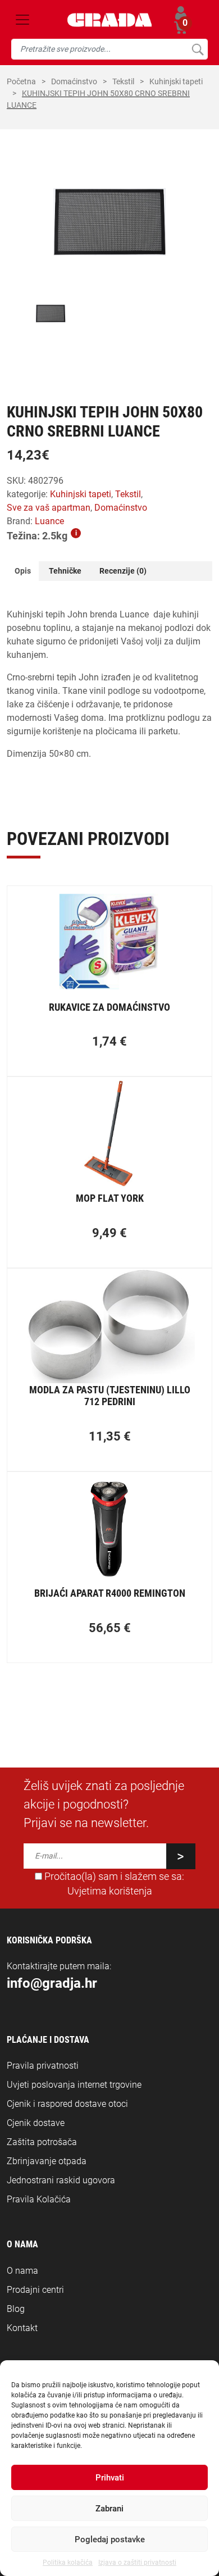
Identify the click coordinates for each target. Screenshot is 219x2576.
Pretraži (197, 49)
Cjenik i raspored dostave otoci (67, 2104)
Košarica (181, 26)
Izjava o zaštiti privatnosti (137, 2563)
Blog (16, 2309)
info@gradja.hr (52, 1983)
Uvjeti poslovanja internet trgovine (74, 2085)
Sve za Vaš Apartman (49, 508)
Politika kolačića (68, 2563)
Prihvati (110, 2478)
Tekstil (123, 81)
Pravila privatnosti (43, 2066)
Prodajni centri (35, 2290)
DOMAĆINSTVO (74, 81)
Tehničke (65, 571)
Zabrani (109, 2509)
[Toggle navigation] (22, 20)
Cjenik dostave (36, 2123)
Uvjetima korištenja (110, 1891)
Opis (23, 571)
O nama (22, 2271)
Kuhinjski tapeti (176, 81)
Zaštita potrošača (42, 2142)
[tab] (23, 571)
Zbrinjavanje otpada (47, 2161)
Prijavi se (181, 13)
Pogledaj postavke (110, 2539)
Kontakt (22, 2328)
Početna (21, 81)
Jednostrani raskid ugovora (61, 2180)
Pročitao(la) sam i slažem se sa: (113, 1884)
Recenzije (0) (123, 571)
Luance (49, 521)
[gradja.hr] (110, 20)
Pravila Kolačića (39, 2199)
